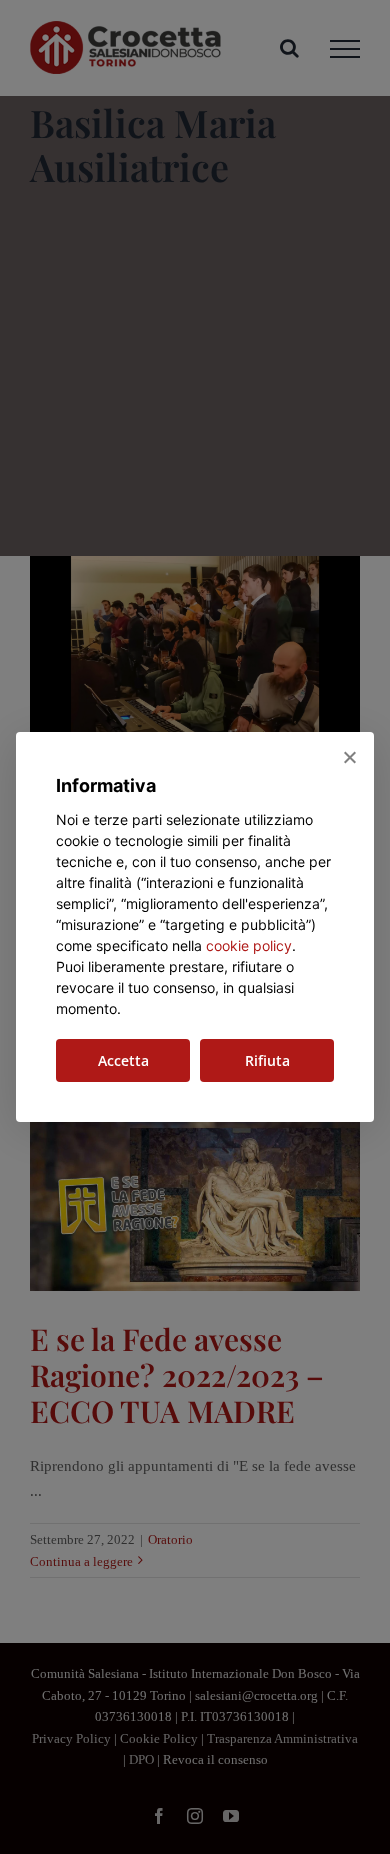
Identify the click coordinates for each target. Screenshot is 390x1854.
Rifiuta (267, 1060)
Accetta (123, 1060)
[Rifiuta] (349, 757)
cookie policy (249, 945)
